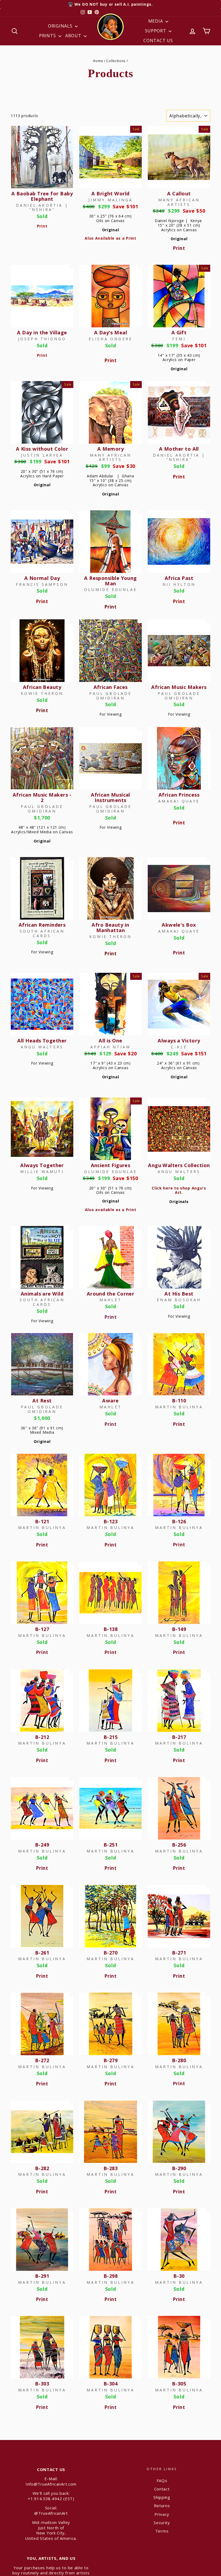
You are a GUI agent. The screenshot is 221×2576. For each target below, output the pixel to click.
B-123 (110, 1521)
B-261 (42, 1953)
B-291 (42, 2276)
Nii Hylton (179, 584)
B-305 (179, 2384)
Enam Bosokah (179, 1300)
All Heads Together (42, 1041)
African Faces (111, 687)
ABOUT (74, 36)
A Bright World (110, 193)
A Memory (111, 449)
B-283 (110, 2168)
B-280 (179, 2060)
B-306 (42, 2492)
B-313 (110, 2492)
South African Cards (42, 933)
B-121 (42, 1521)
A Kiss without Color (42, 449)
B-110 (179, 1401)
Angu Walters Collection (179, 1165)
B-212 (42, 1737)
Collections (116, 61)
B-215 (110, 1737)
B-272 (42, 2060)
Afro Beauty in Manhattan (110, 927)
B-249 (42, 1845)
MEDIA (156, 21)
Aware (110, 1401)
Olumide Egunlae (110, 589)
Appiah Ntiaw (110, 1047)
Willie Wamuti (42, 1172)
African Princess (179, 795)
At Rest (42, 1401)
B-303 (42, 2384)
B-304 (110, 2384)
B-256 (179, 1845)
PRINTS (48, 36)
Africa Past (179, 578)
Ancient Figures (111, 1165)
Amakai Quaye (179, 801)
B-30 (179, 2276)
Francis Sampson (42, 584)
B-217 (179, 1737)
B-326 (179, 2492)
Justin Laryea (42, 455)
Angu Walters (42, 1047)
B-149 (179, 1629)
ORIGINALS (61, 26)
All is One (110, 1041)
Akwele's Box (179, 925)
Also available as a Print (111, 1210)
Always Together (42, 1165)
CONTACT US (158, 40)
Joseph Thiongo (42, 339)
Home (98, 61)
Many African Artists (179, 202)
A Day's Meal (110, 332)
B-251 (110, 1845)
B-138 (110, 1629)
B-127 (42, 1629)
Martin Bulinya (179, 1407)
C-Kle (179, 1047)
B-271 (179, 1953)
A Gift (179, 332)
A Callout (179, 193)
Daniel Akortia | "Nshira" (42, 208)
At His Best (179, 1294)
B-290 (179, 2168)
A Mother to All (179, 449)
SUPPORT (156, 31)
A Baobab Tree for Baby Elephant (42, 196)
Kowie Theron (42, 693)
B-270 (110, 1953)
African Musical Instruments (110, 797)
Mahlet (110, 1300)
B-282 (42, 2168)
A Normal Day (42, 578)
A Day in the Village (42, 332)
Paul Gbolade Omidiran (110, 696)
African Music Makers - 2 (42, 797)
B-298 (110, 2276)
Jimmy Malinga (111, 200)
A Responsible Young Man (110, 581)
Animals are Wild (42, 1294)
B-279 (110, 2060)
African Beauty (42, 687)
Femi (179, 339)
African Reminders (42, 925)
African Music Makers (179, 687)
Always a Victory (179, 1041)
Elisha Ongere (111, 339)
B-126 (179, 1521)
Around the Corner (111, 1294)
